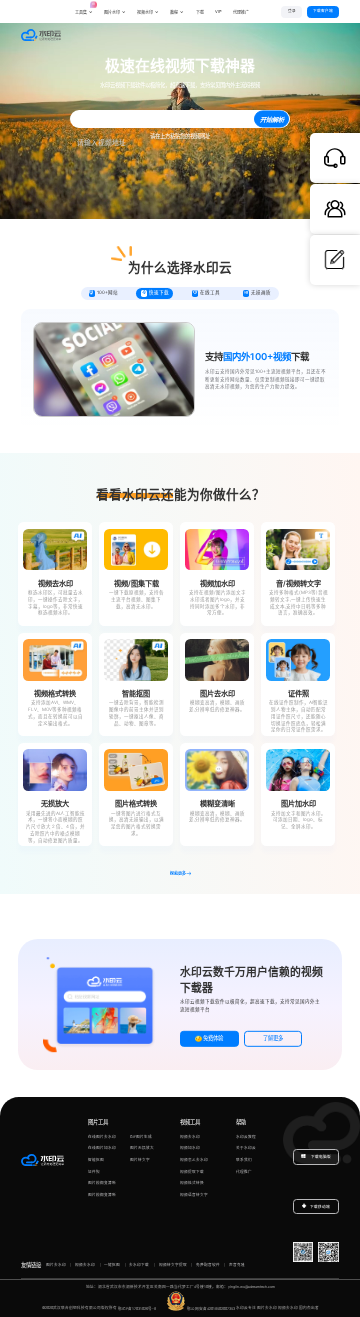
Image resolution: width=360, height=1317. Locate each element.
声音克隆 (237, 1265)
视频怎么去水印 (194, 1160)
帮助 (241, 1122)
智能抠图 (96, 1160)
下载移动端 (320, 1207)
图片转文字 (140, 1160)
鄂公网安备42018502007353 (211, 1309)
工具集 (84, 8)
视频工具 (190, 1122)
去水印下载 (139, 1265)
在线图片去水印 (102, 1137)
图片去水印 (56, 1265)
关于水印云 (246, 1148)
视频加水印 (190, 1148)
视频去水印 (190, 1137)
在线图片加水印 (102, 1148)
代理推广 (244, 1172)
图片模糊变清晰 (102, 1183)
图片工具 (98, 1122)
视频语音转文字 (194, 1195)
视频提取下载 (192, 1172)
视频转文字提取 (173, 1265)
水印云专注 (246, 1309)
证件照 (94, 1172)
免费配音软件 (208, 1265)
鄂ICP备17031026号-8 (137, 1309)
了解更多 (273, 1038)
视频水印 (145, 12)
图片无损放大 (142, 1148)
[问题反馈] (335, 260)
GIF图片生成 (141, 1137)
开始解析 (272, 120)
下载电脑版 (320, 1157)
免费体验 (213, 1038)
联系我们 (244, 1160)
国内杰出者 (309, 1309)
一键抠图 (112, 1265)
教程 (174, 12)
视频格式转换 (192, 1183)
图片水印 (112, 12)
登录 (292, 11)
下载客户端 (323, 11)
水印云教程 (246, 1137)
